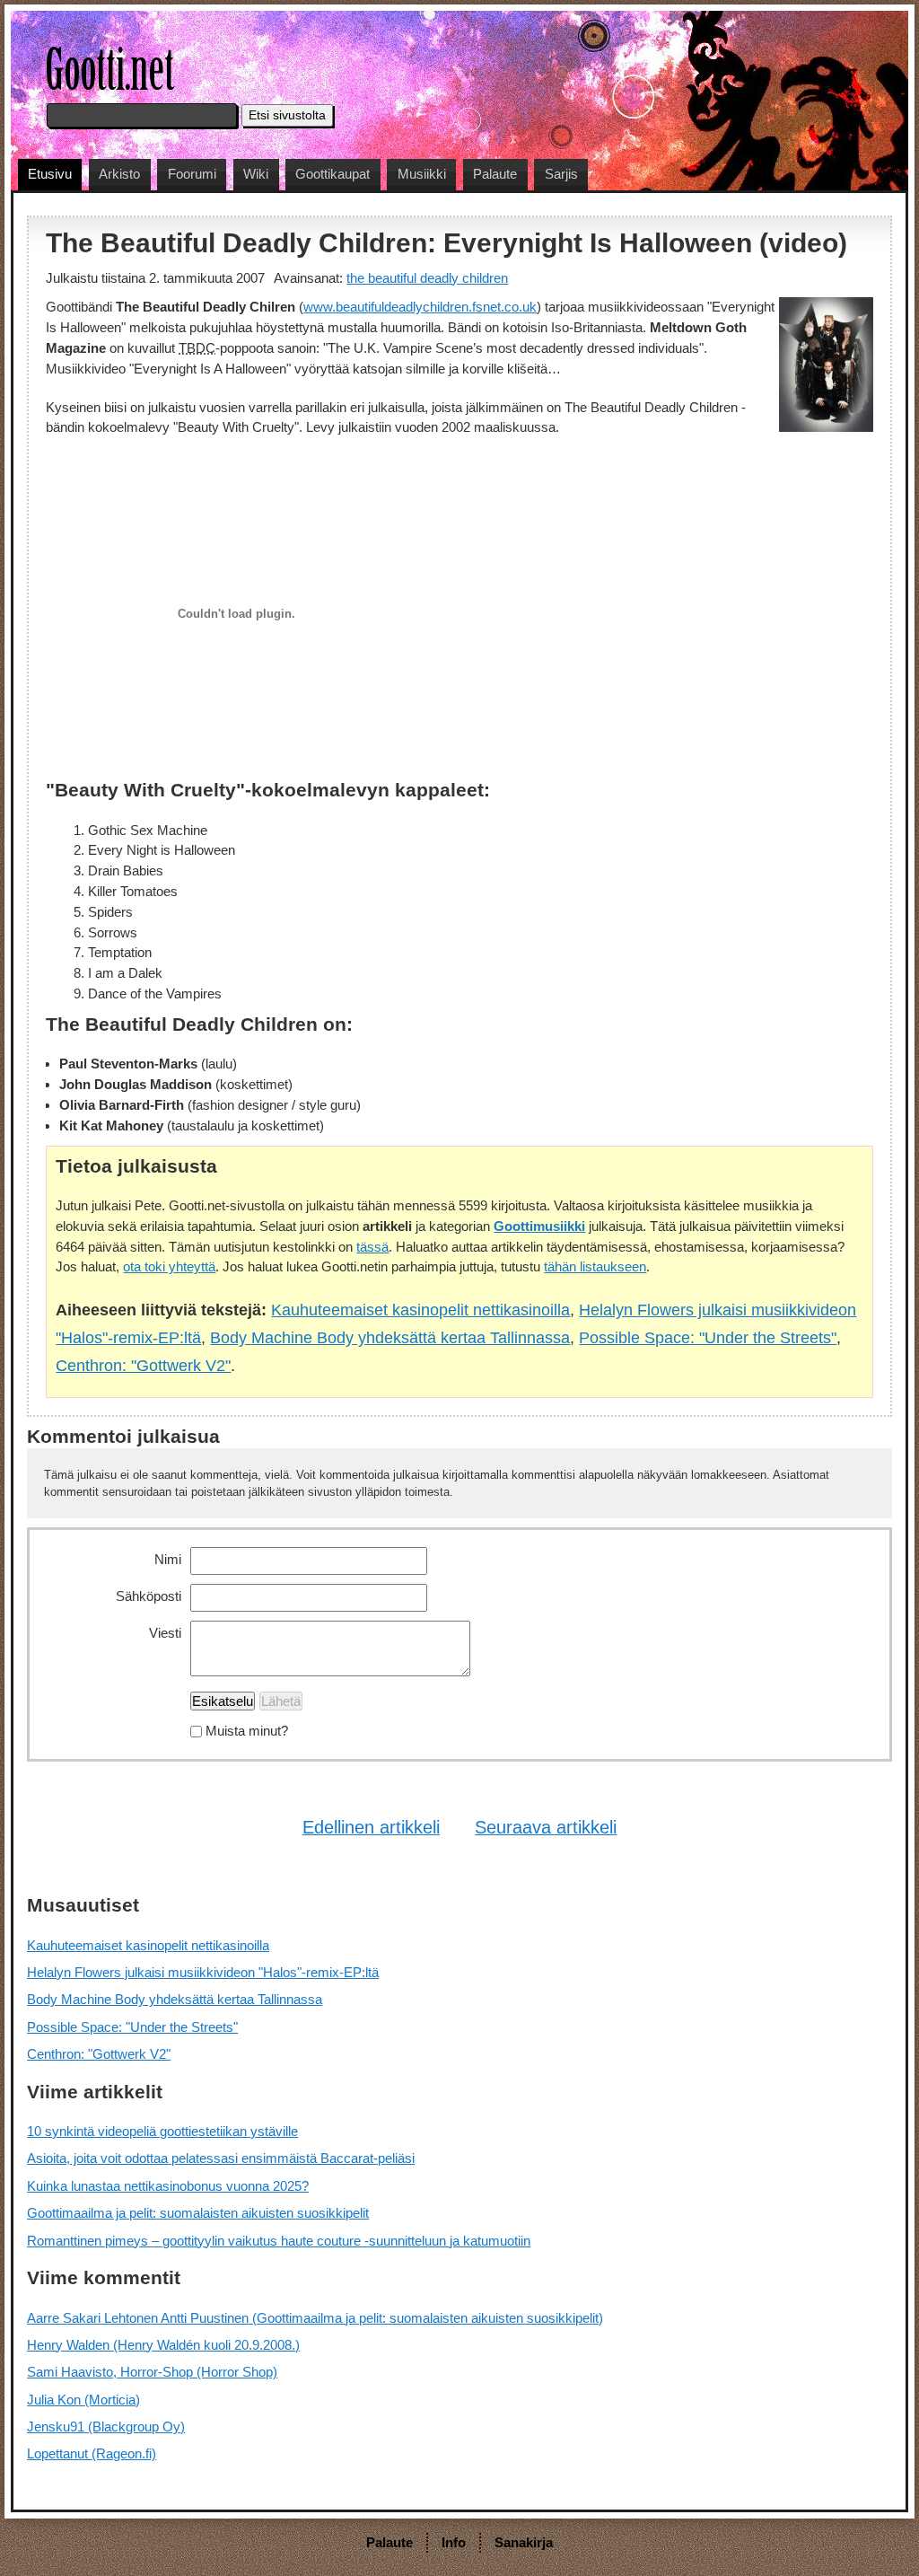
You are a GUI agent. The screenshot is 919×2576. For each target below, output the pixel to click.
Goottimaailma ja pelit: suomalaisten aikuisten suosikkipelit (198, 2213)
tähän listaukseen (595, 1266)
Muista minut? (247, 1732)
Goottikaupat (333, 174)
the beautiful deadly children (427, 278)
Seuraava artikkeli (546, 1827)
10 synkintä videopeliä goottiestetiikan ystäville (162, 2131)
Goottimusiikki (539, 1226)
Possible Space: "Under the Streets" (708, 1337)
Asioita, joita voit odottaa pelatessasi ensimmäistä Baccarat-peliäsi (221, 2158)
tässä (372, 1247)
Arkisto (119, 174)
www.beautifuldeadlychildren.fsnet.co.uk (420, 307)
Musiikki (422, 174)
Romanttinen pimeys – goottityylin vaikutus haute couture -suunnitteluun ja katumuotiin (279, 2241)
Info (454, 2542)
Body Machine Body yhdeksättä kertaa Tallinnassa (390, 1337)
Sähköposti (149, 1596)
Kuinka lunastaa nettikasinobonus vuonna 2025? (168, 2186)
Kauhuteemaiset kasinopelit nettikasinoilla (420, 1310)
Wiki (256, 174)
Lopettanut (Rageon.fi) (92, 2453)
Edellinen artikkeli (371, 1827)
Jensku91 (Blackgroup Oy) (106, 2427)
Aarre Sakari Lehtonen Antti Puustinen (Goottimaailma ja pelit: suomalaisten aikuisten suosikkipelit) (315, 2318)
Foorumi (192, 174)
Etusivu (50, 174)
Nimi (168, 1559)
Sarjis (561, 174)
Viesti (165, 1633)
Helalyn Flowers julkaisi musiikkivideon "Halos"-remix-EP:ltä (203, 1972)
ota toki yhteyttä (169, 1266)
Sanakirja (524, 2542)
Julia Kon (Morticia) (83, 2400)
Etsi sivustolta (287, 115)
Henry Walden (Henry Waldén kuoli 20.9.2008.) (163, 2345)
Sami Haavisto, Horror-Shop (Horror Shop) (152, 2372)
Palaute (495, 174)
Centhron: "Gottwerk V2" (143, 1365)
